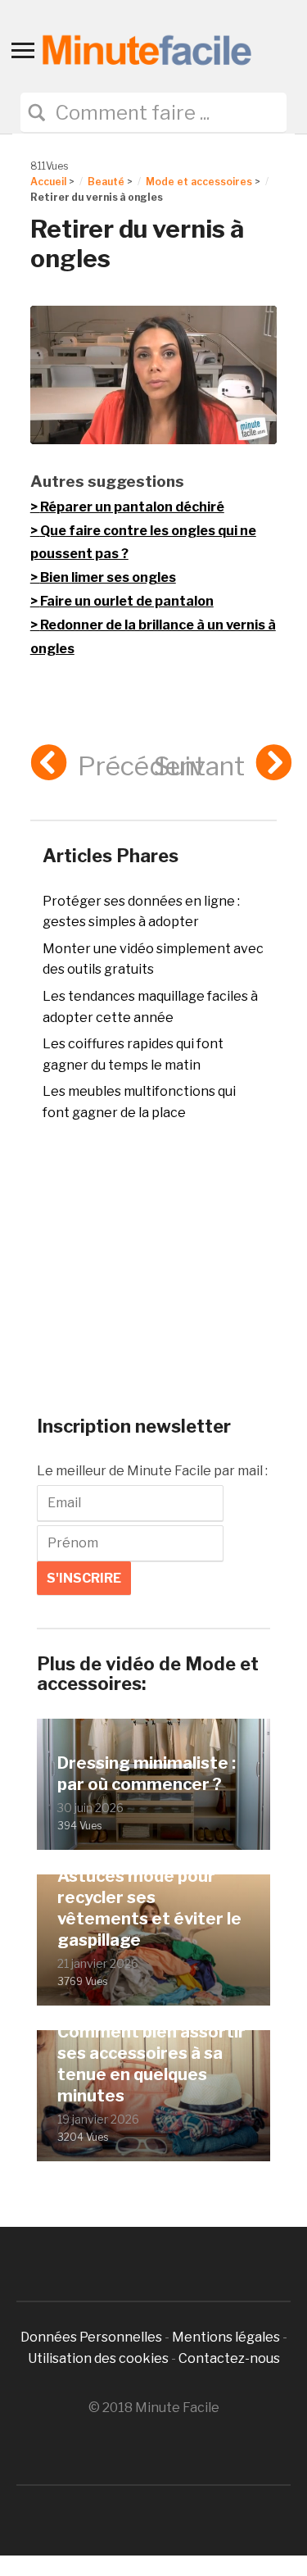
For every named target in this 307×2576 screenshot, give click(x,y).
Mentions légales (226, 2337)
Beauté (106, 182)
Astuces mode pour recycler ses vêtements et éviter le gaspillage (149, 1908)
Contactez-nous (229, 2358)
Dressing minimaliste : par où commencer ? (147, 1774)
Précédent (142, 766)
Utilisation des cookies (98, 2358)
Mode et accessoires (199, 182)
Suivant (199, 766)
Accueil (48, 182)
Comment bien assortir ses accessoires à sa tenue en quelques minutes (151, 2064)
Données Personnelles (93, 2337)
